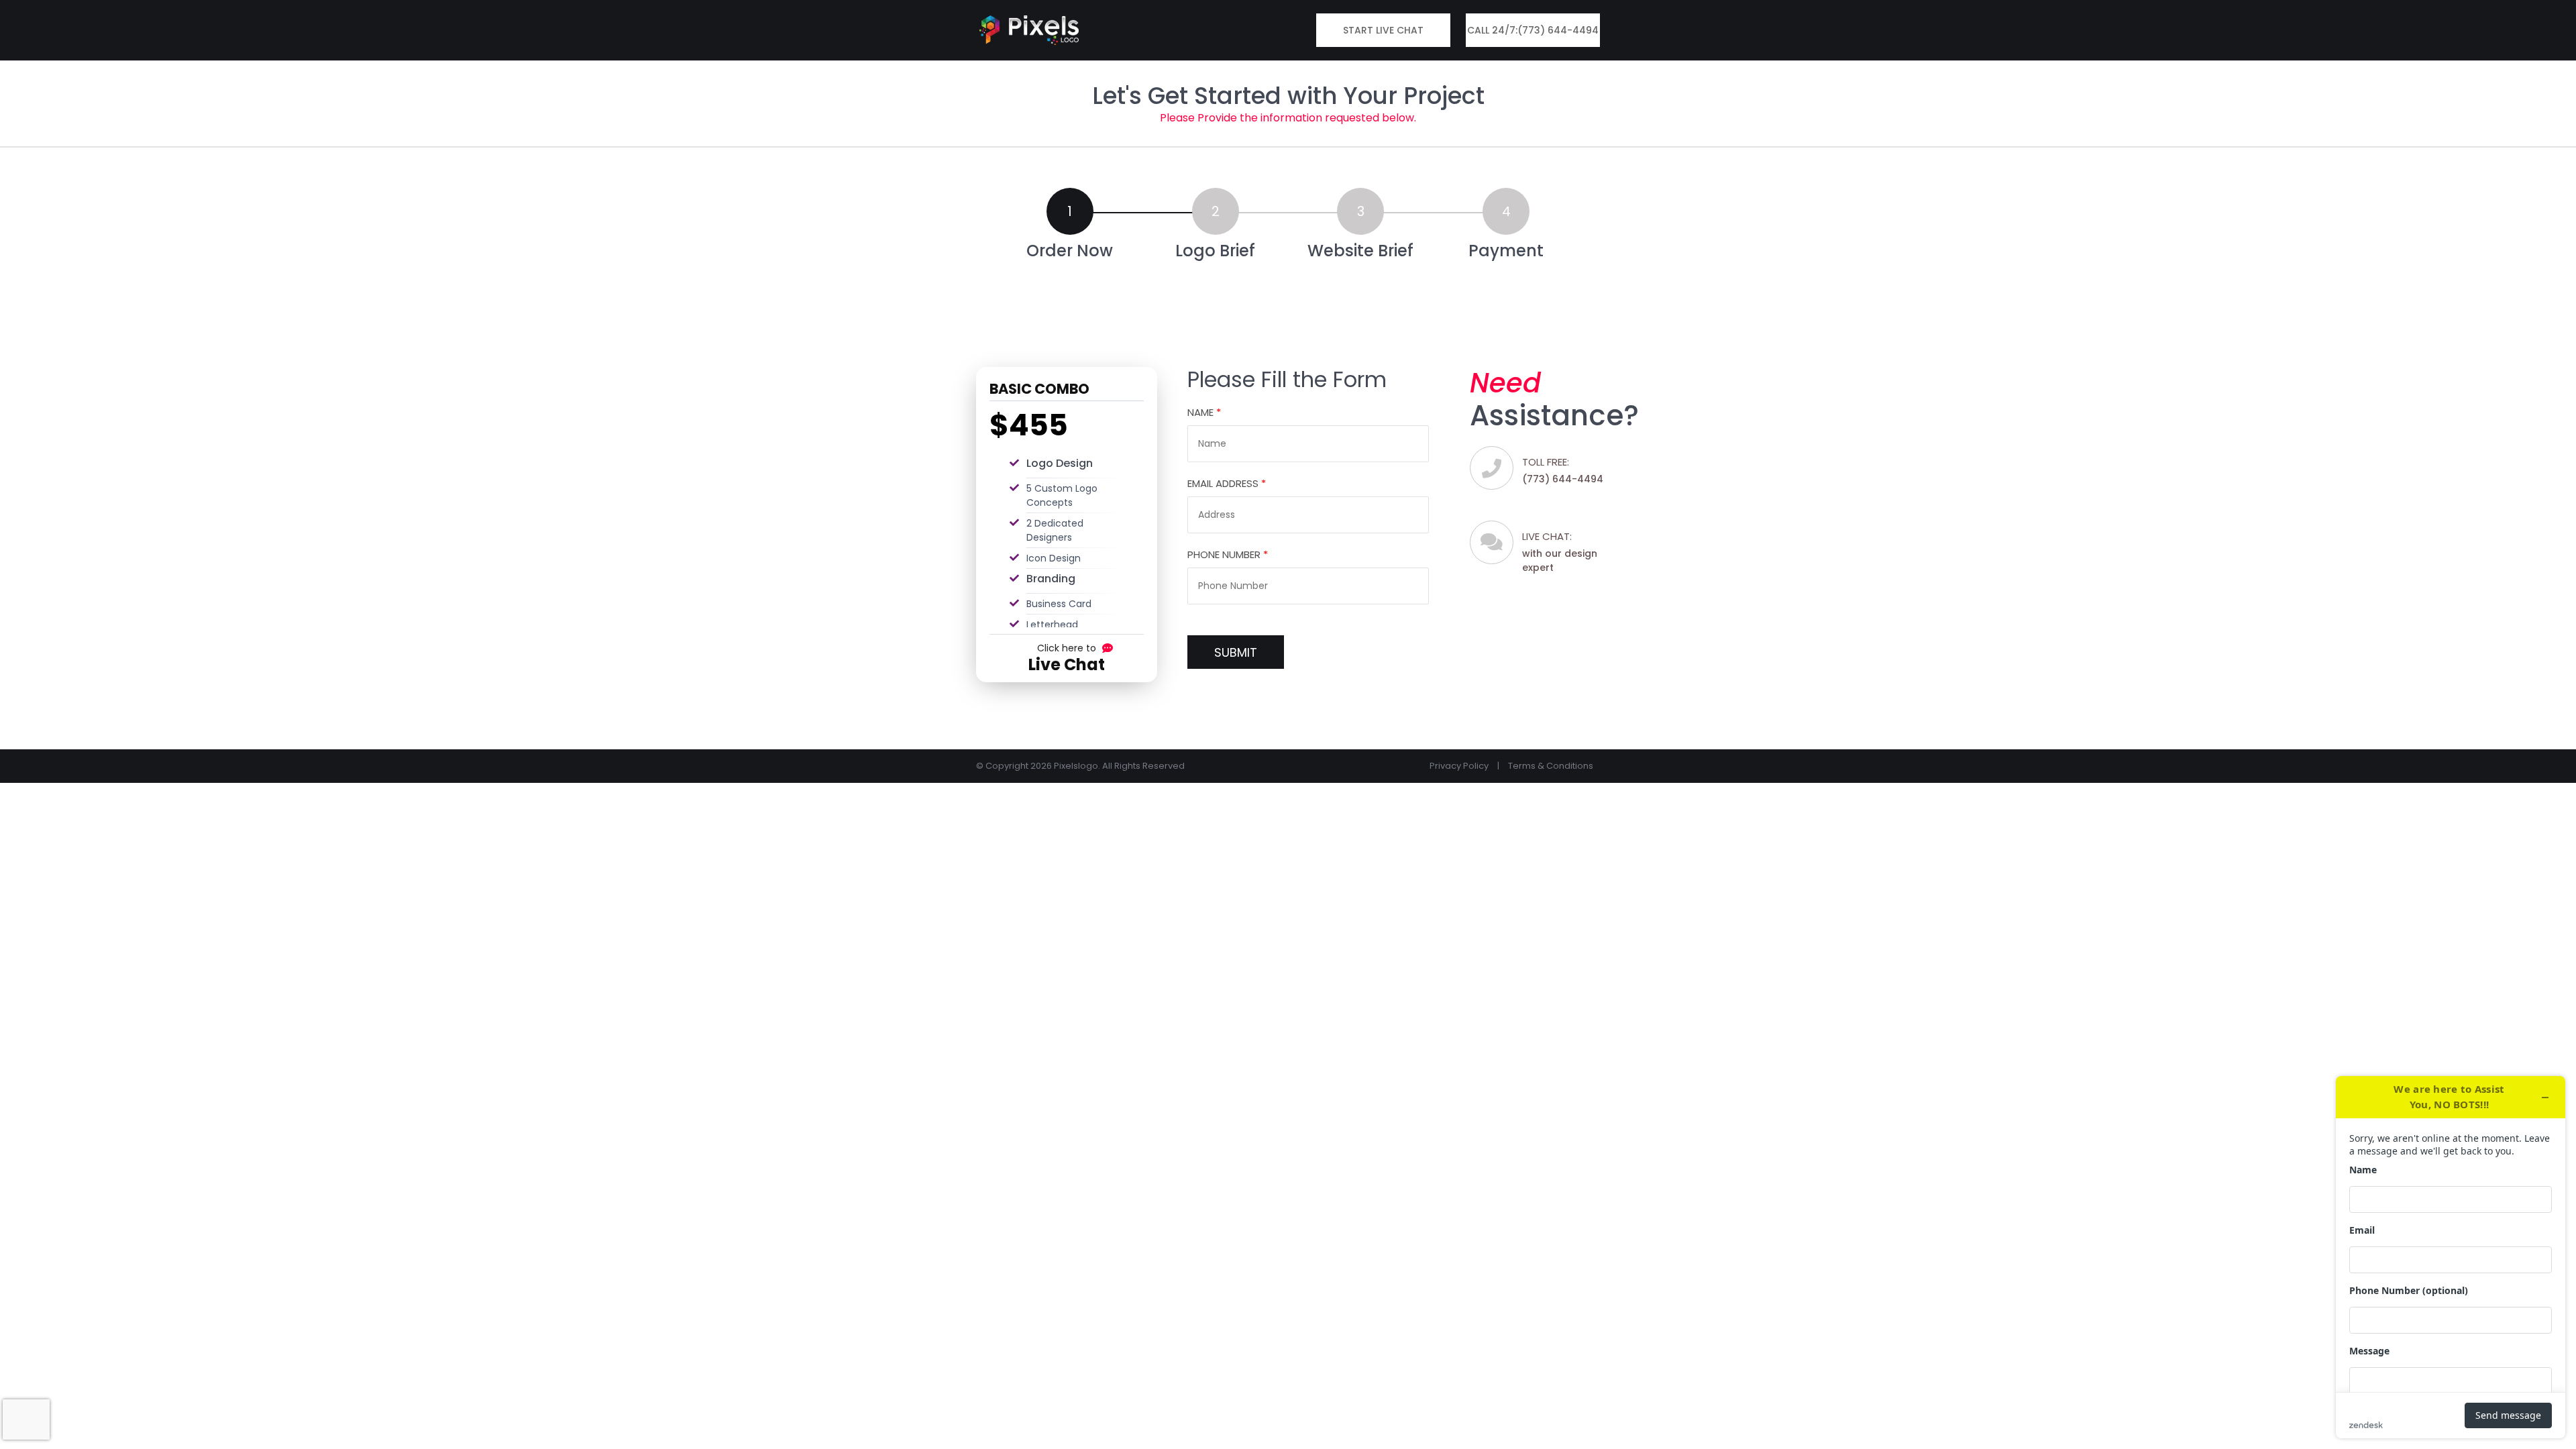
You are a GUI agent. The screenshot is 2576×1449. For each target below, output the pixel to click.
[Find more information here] (2451, 1257)
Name (1204, 412)
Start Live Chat (1383, 30)
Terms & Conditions (1551, 766)
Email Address (1227, 483)
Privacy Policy (1459, 766)
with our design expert (1560, 552)
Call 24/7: (1533, 30)
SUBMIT (1236, 652)
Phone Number (1228, 554)
